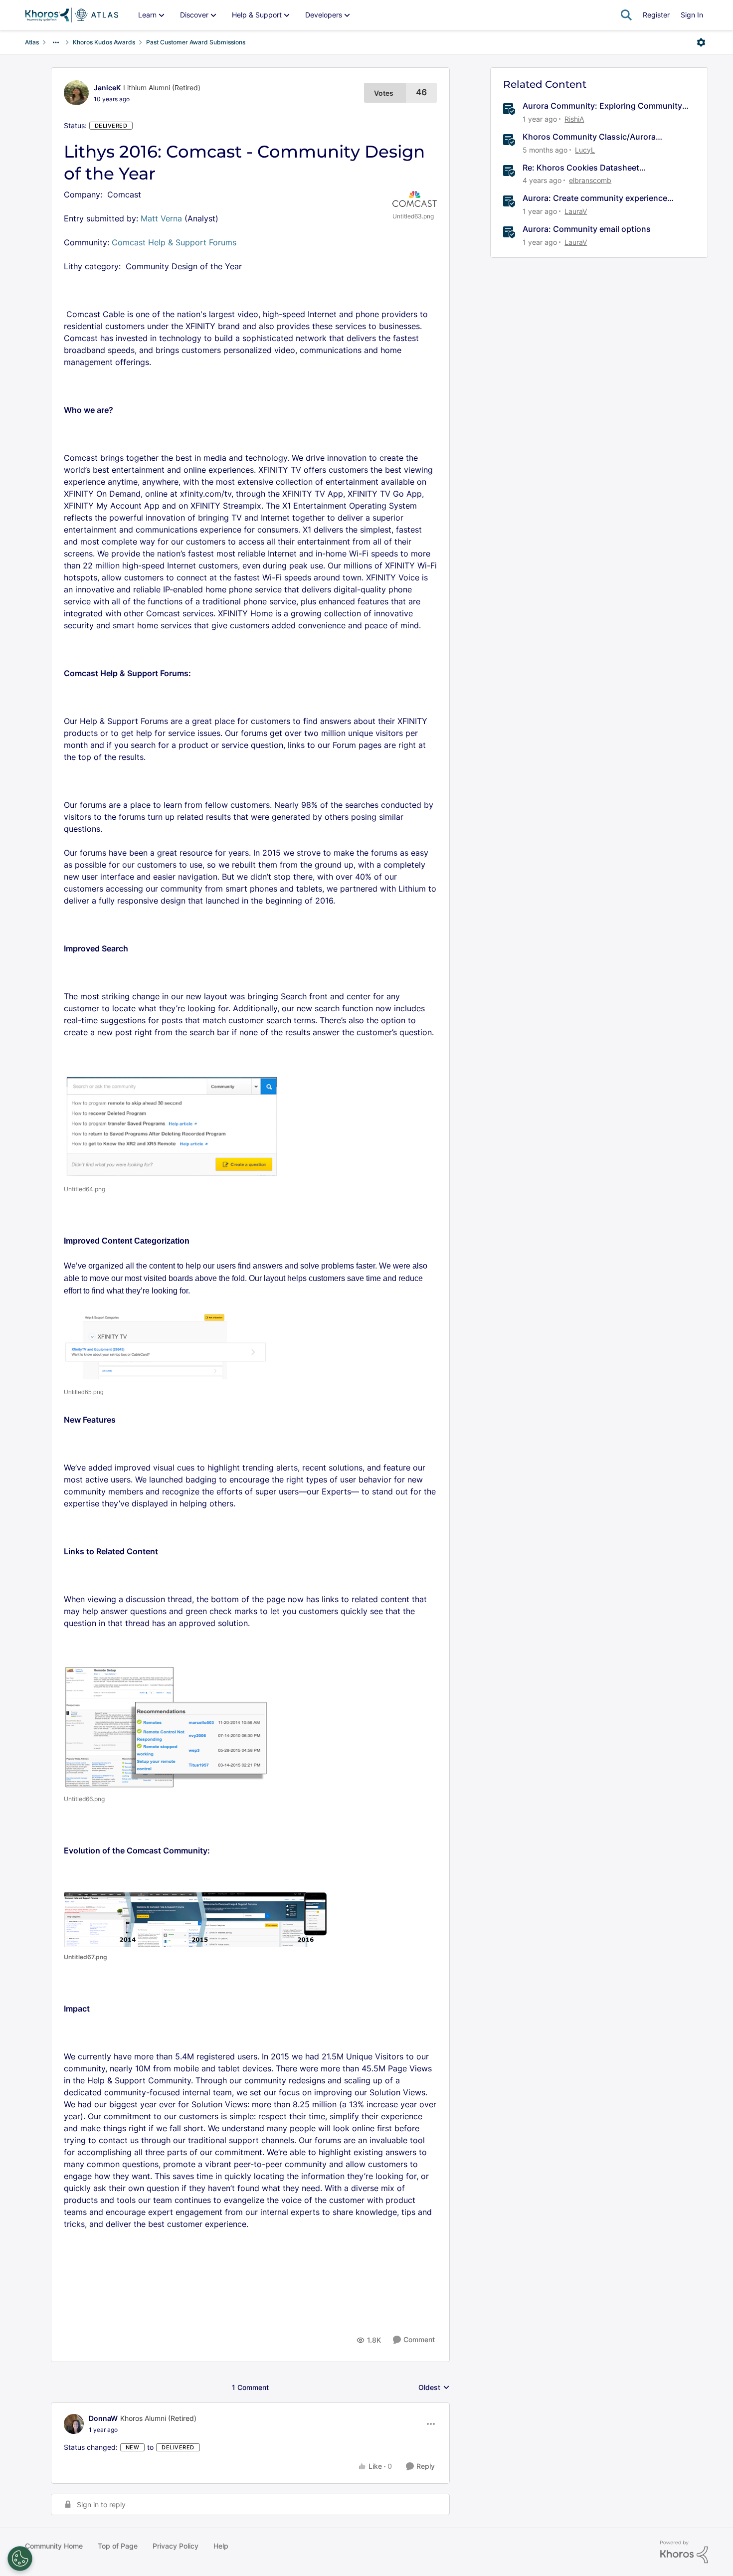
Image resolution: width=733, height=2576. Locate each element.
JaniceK (107, 88)
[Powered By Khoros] (684, 2552)
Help (221, 2546)
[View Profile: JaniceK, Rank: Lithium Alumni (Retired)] (76, 93)
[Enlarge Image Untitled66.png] (167, 1727)
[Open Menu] (701, 42)
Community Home (54, 2546)
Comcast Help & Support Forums (175, 242)
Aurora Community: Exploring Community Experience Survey (602, 106)
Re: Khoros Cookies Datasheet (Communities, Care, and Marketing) (592, 168)
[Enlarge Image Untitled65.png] (166, 1346)
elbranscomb (590, 180)
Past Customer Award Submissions (196, 42)
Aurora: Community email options (587, 229)
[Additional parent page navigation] (56, 42)
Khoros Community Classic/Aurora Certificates (589, 137)
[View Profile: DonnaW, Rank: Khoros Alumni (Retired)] (74, 2424)
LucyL (585, 150)
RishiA (574, 119)
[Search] (626, 15)
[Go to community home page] (72, 15)
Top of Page (118, 2546)
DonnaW (103, 2418)
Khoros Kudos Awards (104, 42)
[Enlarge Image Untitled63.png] (415, 199)
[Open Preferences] (20, 2559)
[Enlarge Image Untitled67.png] (196, 1920)
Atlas (32, 42)
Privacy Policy (176, 2546)
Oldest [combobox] (434, 2388)
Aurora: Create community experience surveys (595, 198)
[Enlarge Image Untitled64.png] (172, 1127)
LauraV (576, 211)
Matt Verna (161, 218)
